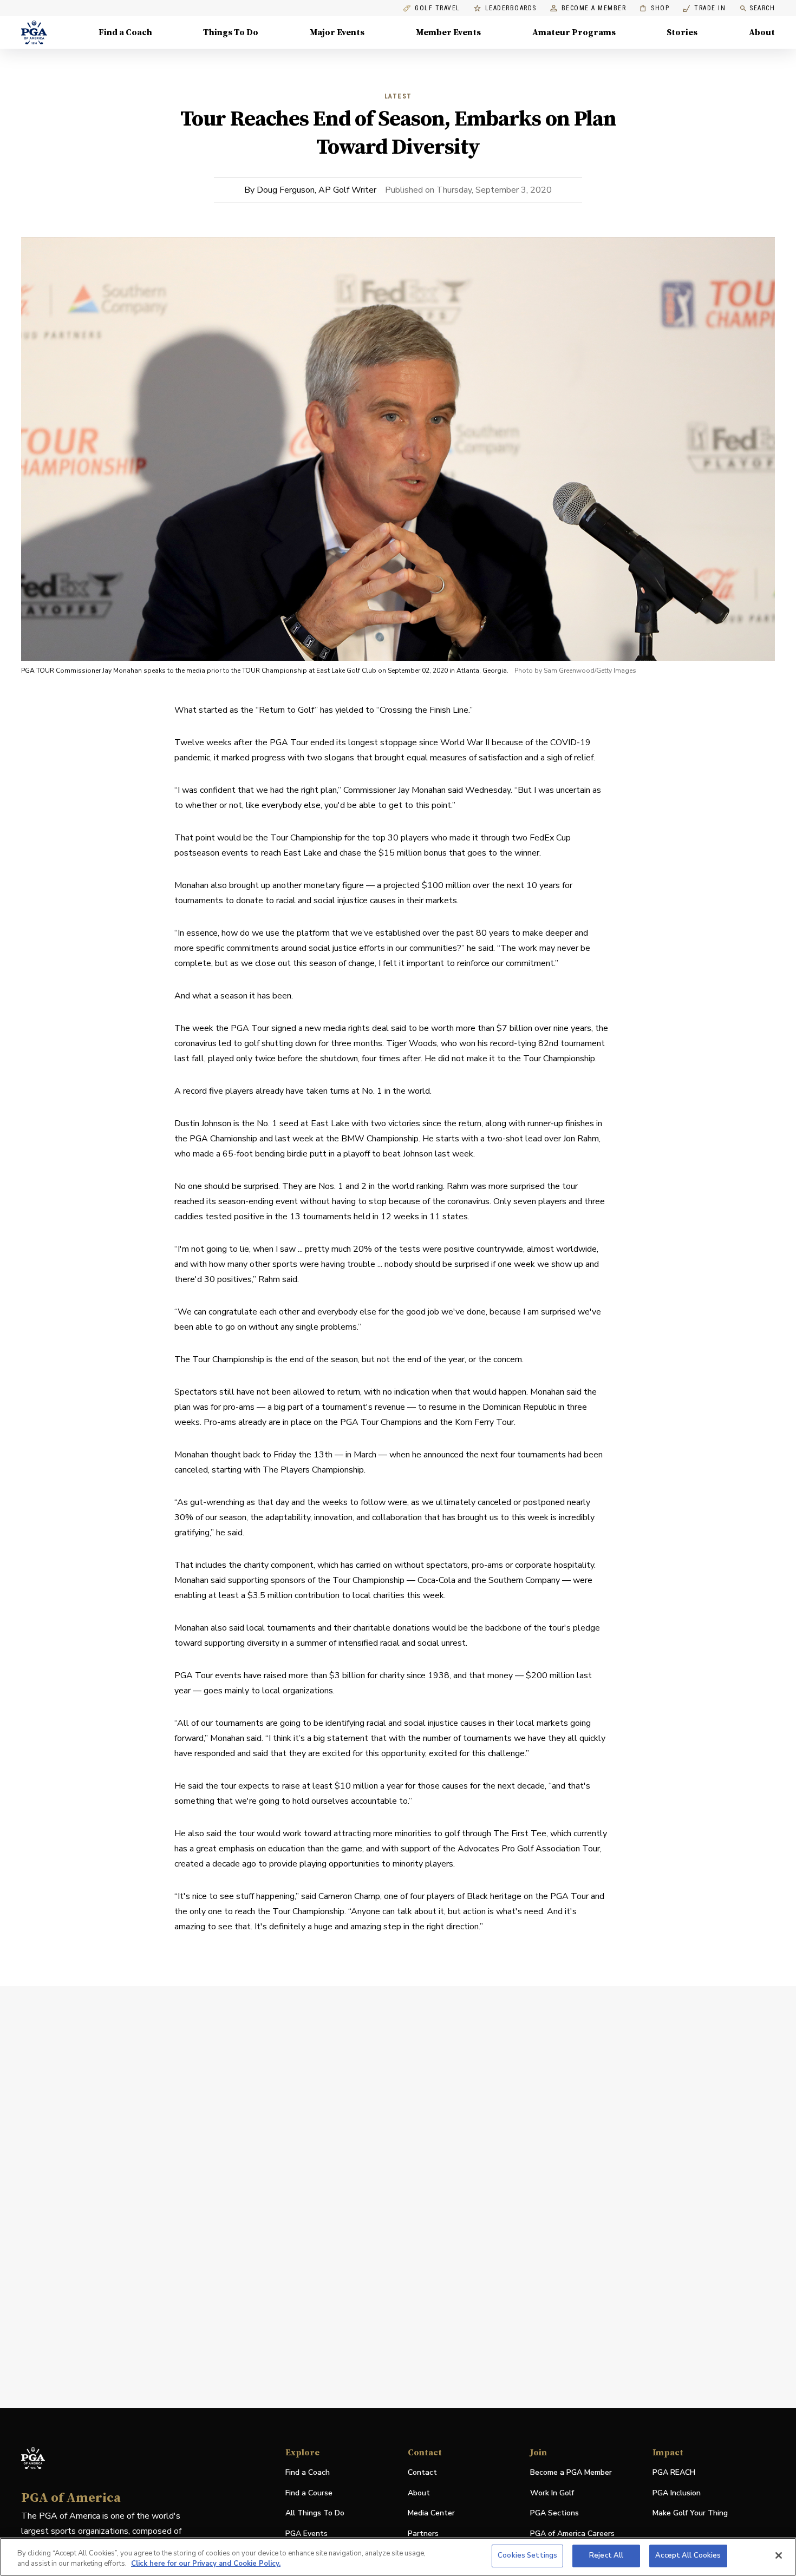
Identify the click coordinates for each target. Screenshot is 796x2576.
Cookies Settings (527, 2555)
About (762, 32)
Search (762, 8)
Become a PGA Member (571, 2472)
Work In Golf (552, 2493)
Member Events (448, 32)
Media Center (431, 2513)
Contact (422, 2472)
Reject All (606, 2555)
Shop (654, 8)
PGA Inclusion (677, 2493)
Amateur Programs (574, 32)
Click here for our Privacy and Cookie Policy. (206, 2564)
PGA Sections (554, 2513)
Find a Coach (125, 32)
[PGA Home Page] (34, 32)
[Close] (779, 2555)
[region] (398, 2557)
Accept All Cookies (688, 2555)
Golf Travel (438, 8)
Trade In (704, 8)
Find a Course (309, 2493)
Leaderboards (511, 8)
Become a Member (594, 8)
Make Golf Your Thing (690, 2513)
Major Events (337, 32)
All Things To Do (315, 2513)
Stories (682, 32)
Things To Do (231, 32)
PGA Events (306, 2534)
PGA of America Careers (572, 2534)
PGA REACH (674, 2473)
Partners (423, 2534)
